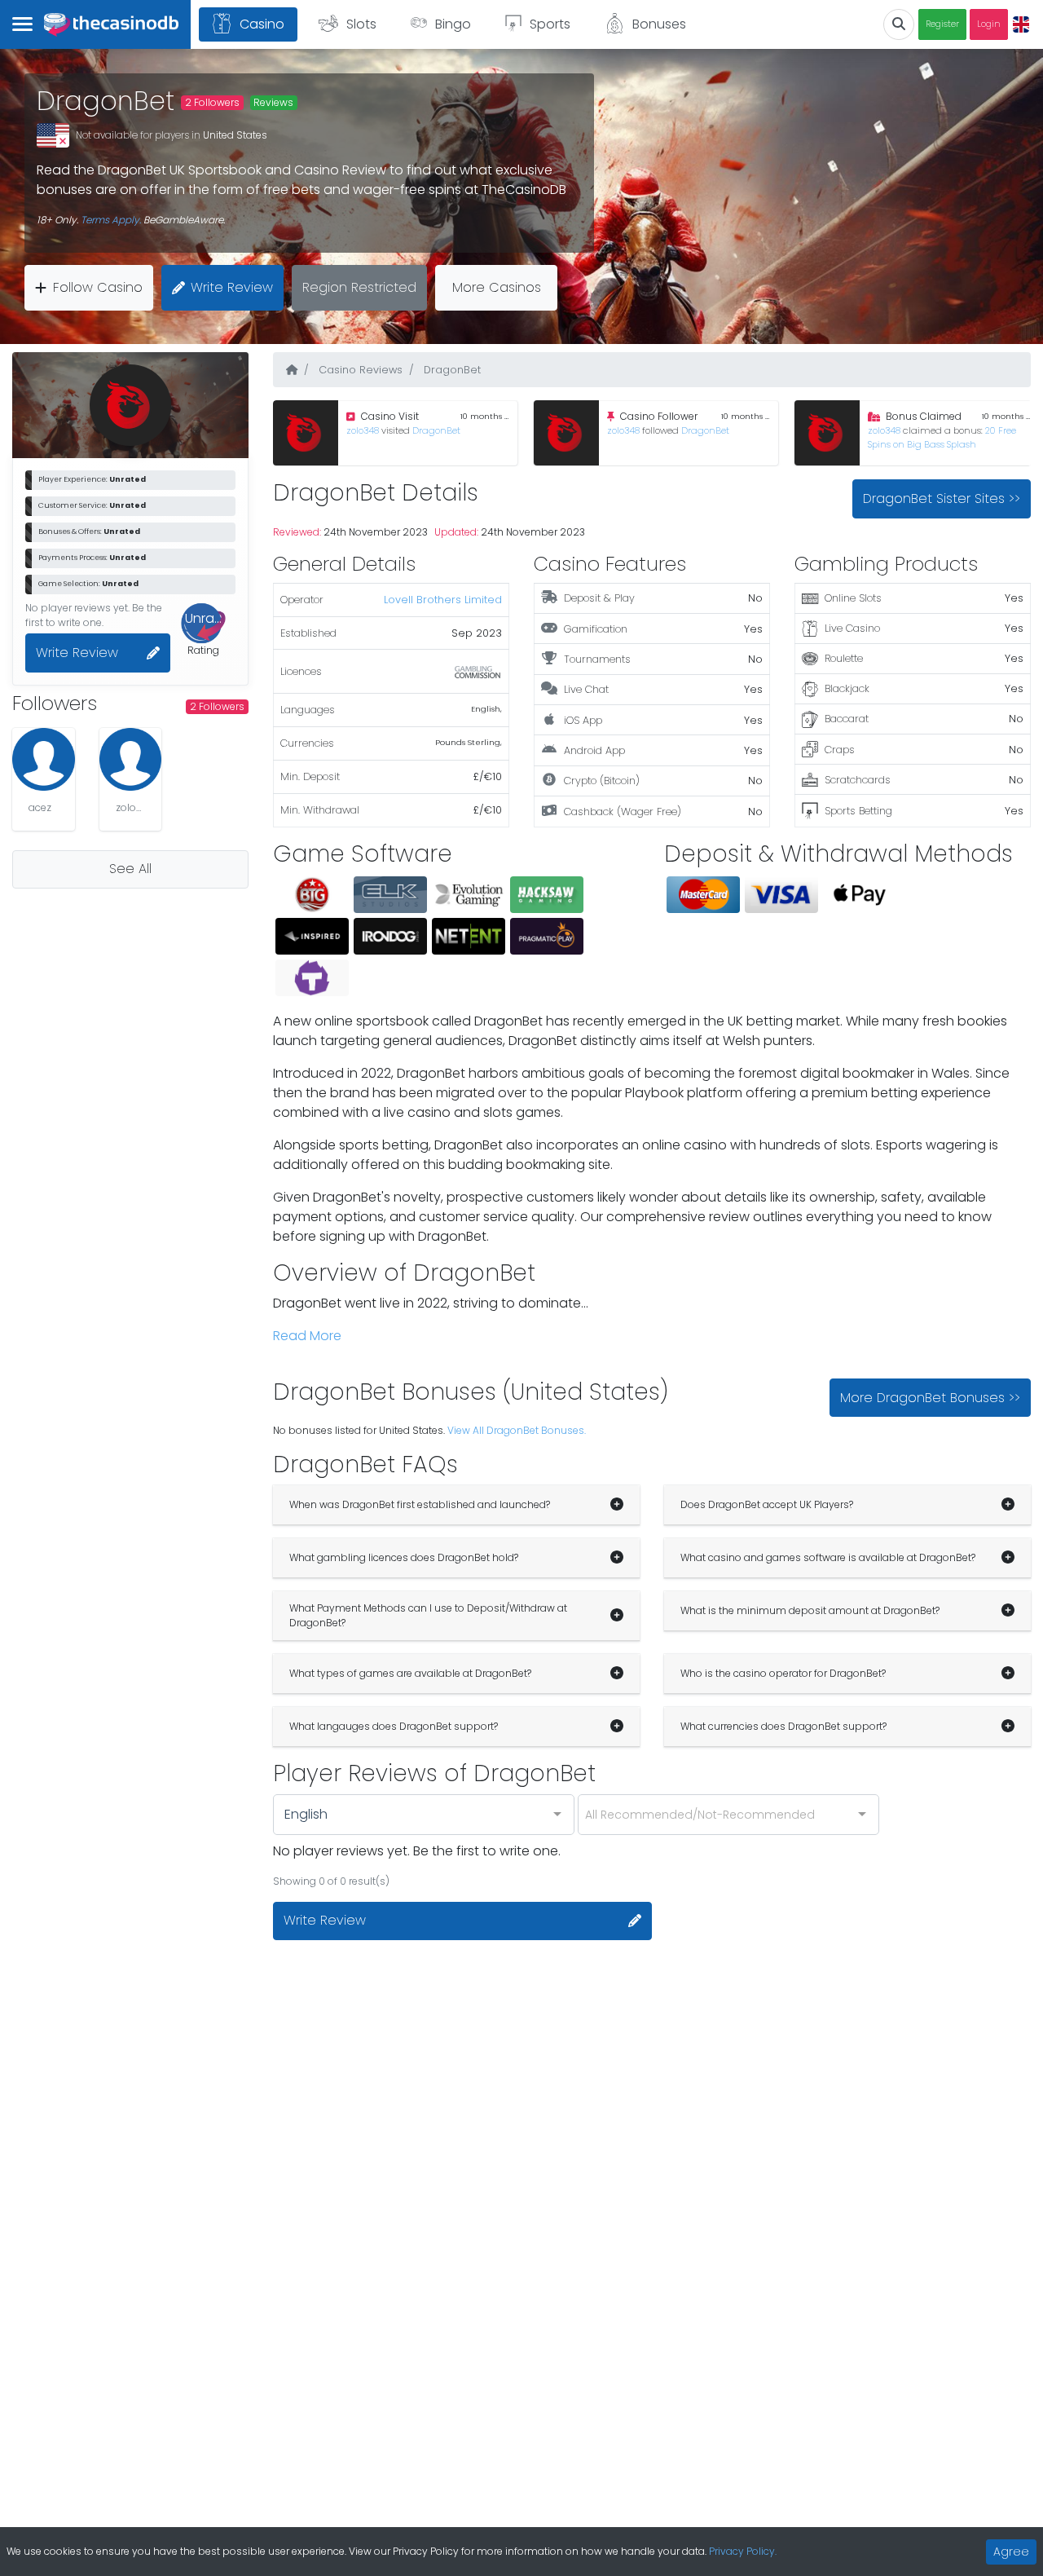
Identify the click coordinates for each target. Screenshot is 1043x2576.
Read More (307, 1336)
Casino (262, 24)
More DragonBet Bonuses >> (930, 1398)
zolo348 (364, 430)
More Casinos (497, 287)
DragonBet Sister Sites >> (942, 498)
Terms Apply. (111, 220)
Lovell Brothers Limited (443, 600)
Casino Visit (390, 416)
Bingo (453, 24)
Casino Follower (659, 416)
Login (989, 24)
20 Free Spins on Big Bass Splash (942, 437)
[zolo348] (131, 759)
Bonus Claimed (924, 416)
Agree (1011, 2552)
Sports (550, 24)
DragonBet (436, 430)
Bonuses (659, 24)
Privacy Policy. (743, 2551)
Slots (361, 24)
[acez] (44, 759)
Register (942, 24)
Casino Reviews (359, 370)
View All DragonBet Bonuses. (517, 1430)
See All (130, 869)
